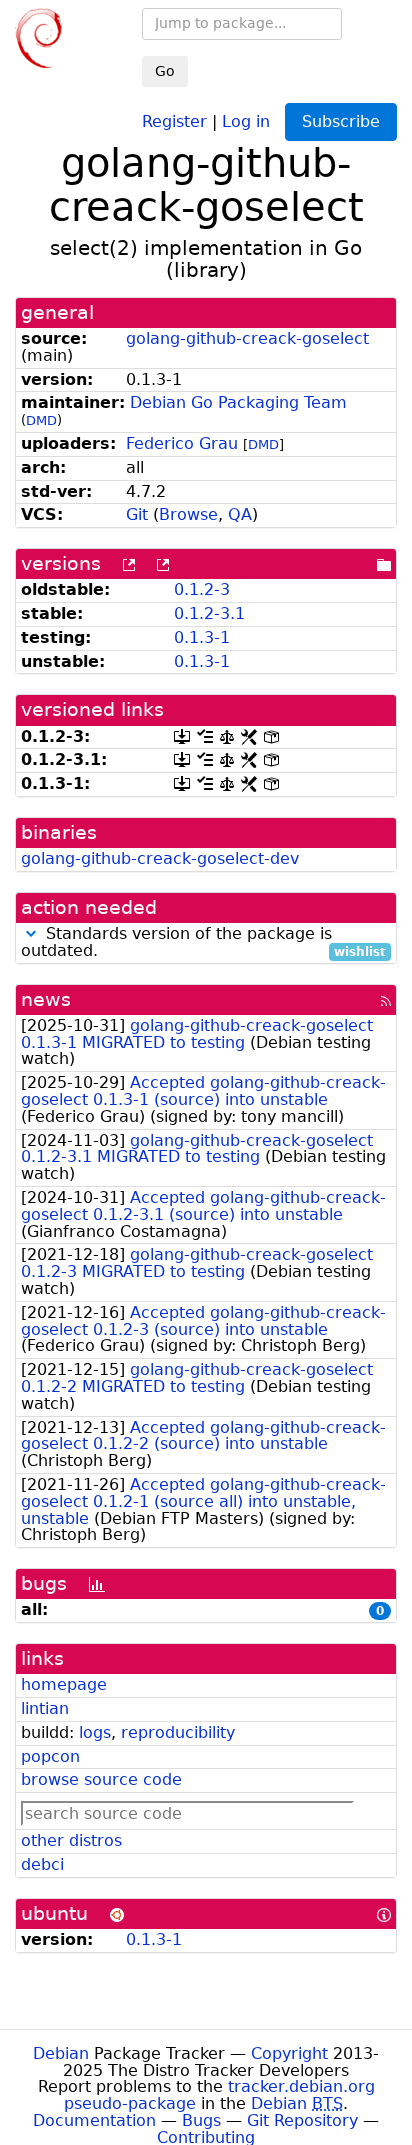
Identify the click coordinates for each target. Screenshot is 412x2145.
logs (95, 1732)
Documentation (94, 2120)
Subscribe (341, 121)
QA (240, 514)
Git (137, 514)
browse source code (101, 1779)
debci (42, 1864)
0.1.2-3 (202, 589)
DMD (41, 420)
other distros (71, 1840)
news (46, 999)
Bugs (201, 2120)
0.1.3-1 (202, 637)
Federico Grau (182, 443)
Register (174, 120)
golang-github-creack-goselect (247, 338)
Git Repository (302, 2120)
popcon (50, 1756)
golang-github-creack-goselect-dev (160, 858)
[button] (31, 933)
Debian (61, 2053)
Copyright (289, 2053)
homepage (64, 1684)
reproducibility (178, 1732)
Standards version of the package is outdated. (203, 943)
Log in (246, 120)
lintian (45, 1708)
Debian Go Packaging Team (238, 402)
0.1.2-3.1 (209, 613)
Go (165, 71)
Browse (188, 514)
